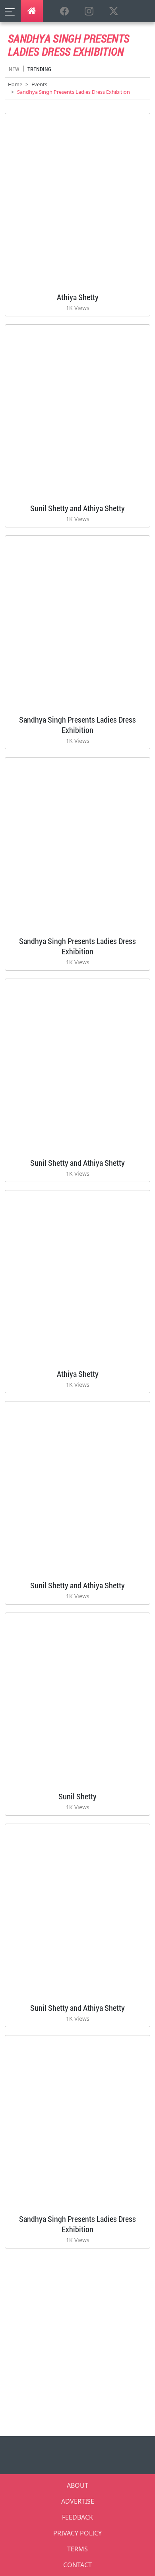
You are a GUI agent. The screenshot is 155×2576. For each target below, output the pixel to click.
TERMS (77, 2549)
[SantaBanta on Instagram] (89, 12)
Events (39, 84)
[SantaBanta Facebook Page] (64, 12)
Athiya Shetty (78, 297)
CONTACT (77, 2565)
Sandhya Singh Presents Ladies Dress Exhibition (77, 725)
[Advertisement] (77, 2340)
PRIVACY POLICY (77, 2533)
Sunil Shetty (77, 1796)
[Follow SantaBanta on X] (114, 12)
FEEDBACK (77, 2517)
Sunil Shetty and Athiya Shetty (77, 508)
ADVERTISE (78, 2501)
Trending (39, 69)
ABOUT (77, 2485)
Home (15, 84)
